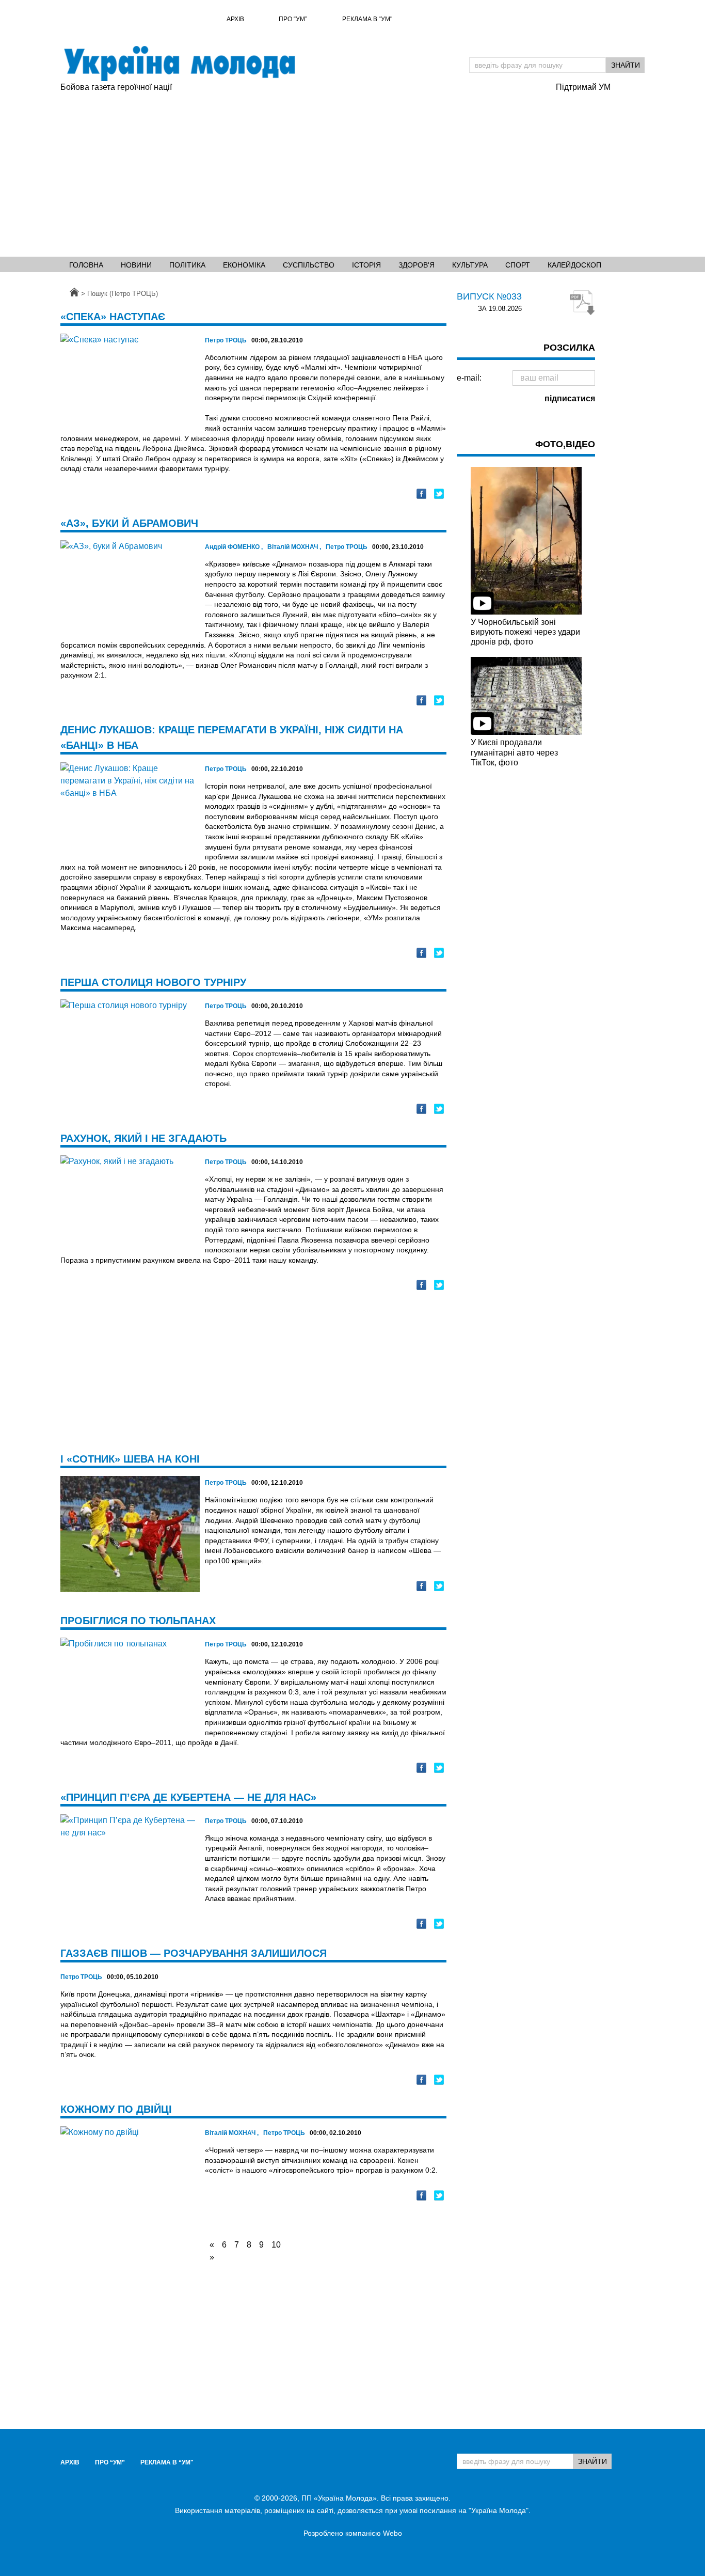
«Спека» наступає (113, 317)
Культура (470, 265)
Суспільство (309, 265)
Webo (392, 2533)
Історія (366, 265)
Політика (187, 265)
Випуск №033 (489, 296)
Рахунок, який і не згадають (143, 1138)
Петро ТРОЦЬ (226, 340)
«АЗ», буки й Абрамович (129, 523)
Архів (235, 19)
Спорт (518, 265)
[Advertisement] (352, 171)
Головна (86, 265)
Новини (136, 265)
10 (276, 2245)
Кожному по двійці (116, 2109)
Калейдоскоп (574, 265)
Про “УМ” (293, 19)
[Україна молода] (179, 64)
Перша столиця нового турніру (153, 982)
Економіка (244, 265)
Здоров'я (416, 265)
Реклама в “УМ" (367, 19)
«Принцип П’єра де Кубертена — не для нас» (188, 1797)
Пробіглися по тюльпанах (138, 1621)
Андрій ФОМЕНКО (234, 547)
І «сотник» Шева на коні (130, 1459)
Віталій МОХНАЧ (294, 547)
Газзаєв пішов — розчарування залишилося (194, 1953)
